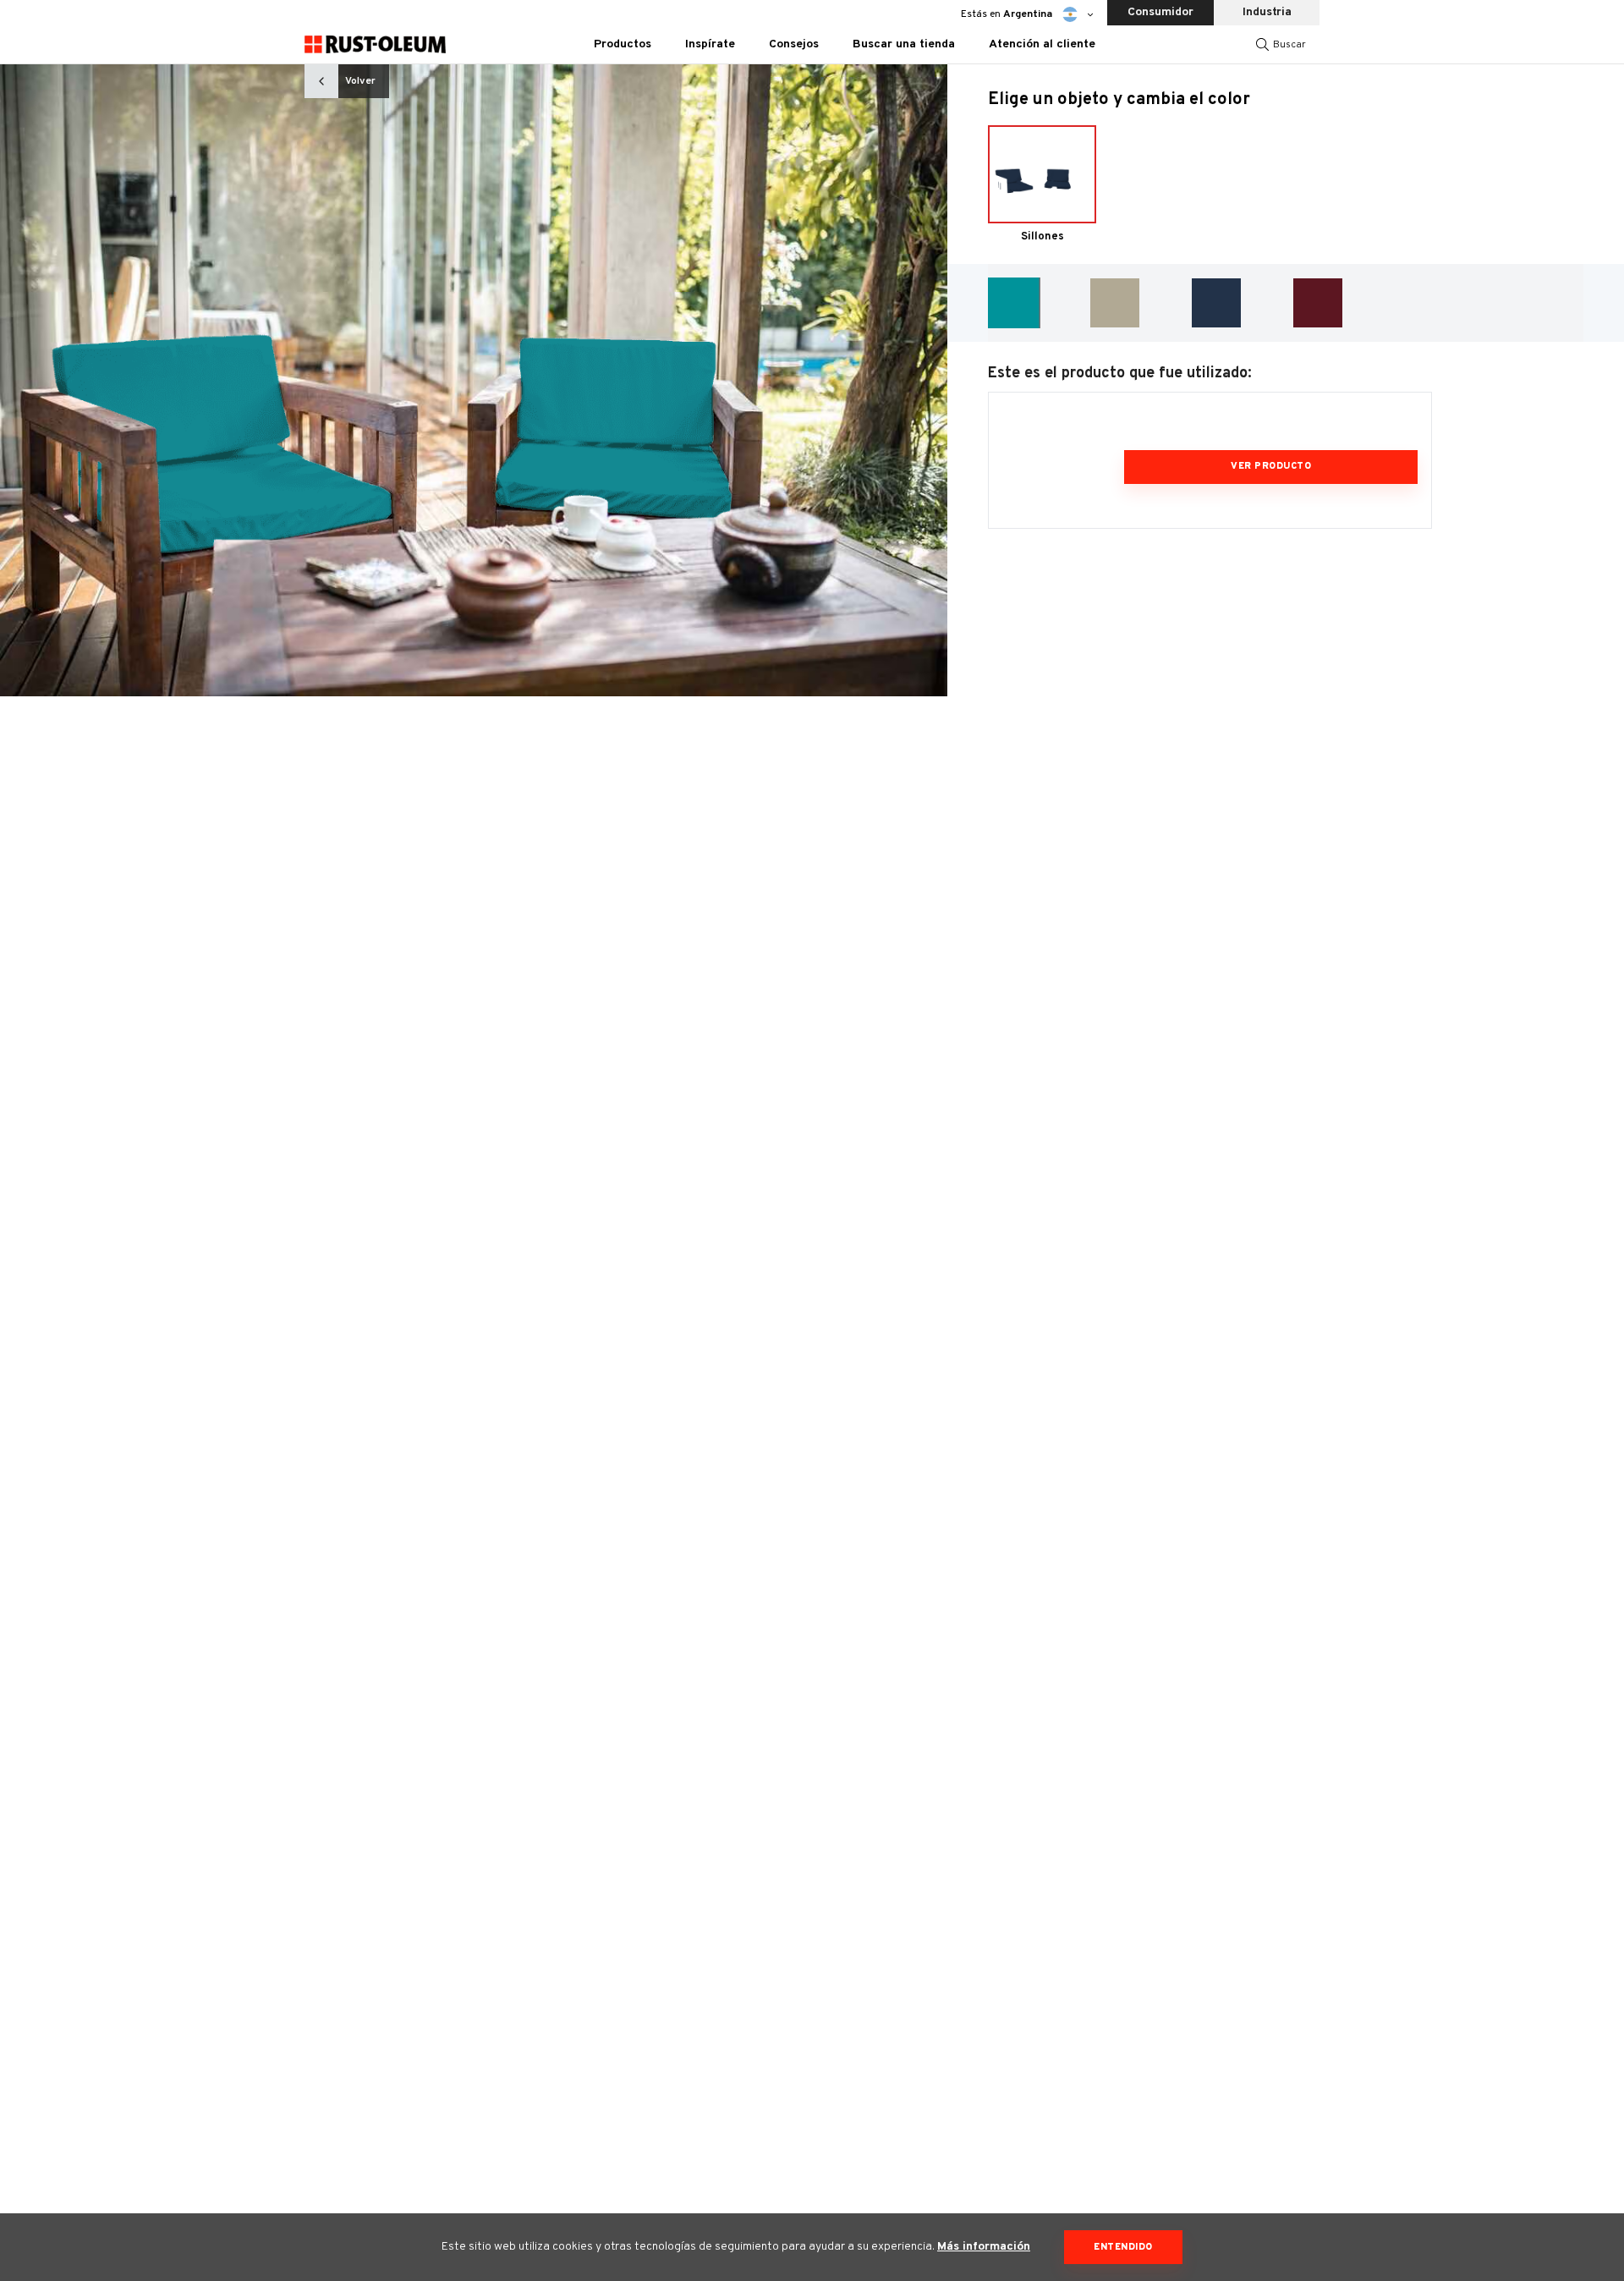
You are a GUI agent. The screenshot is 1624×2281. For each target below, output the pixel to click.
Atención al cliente (1042, 44)
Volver (360, 81)
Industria (1267, 12)
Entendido (1123, 2247)
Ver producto (1271, 466)
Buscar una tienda (904, 44)
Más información (984, 2247)
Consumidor (1160, 12)
